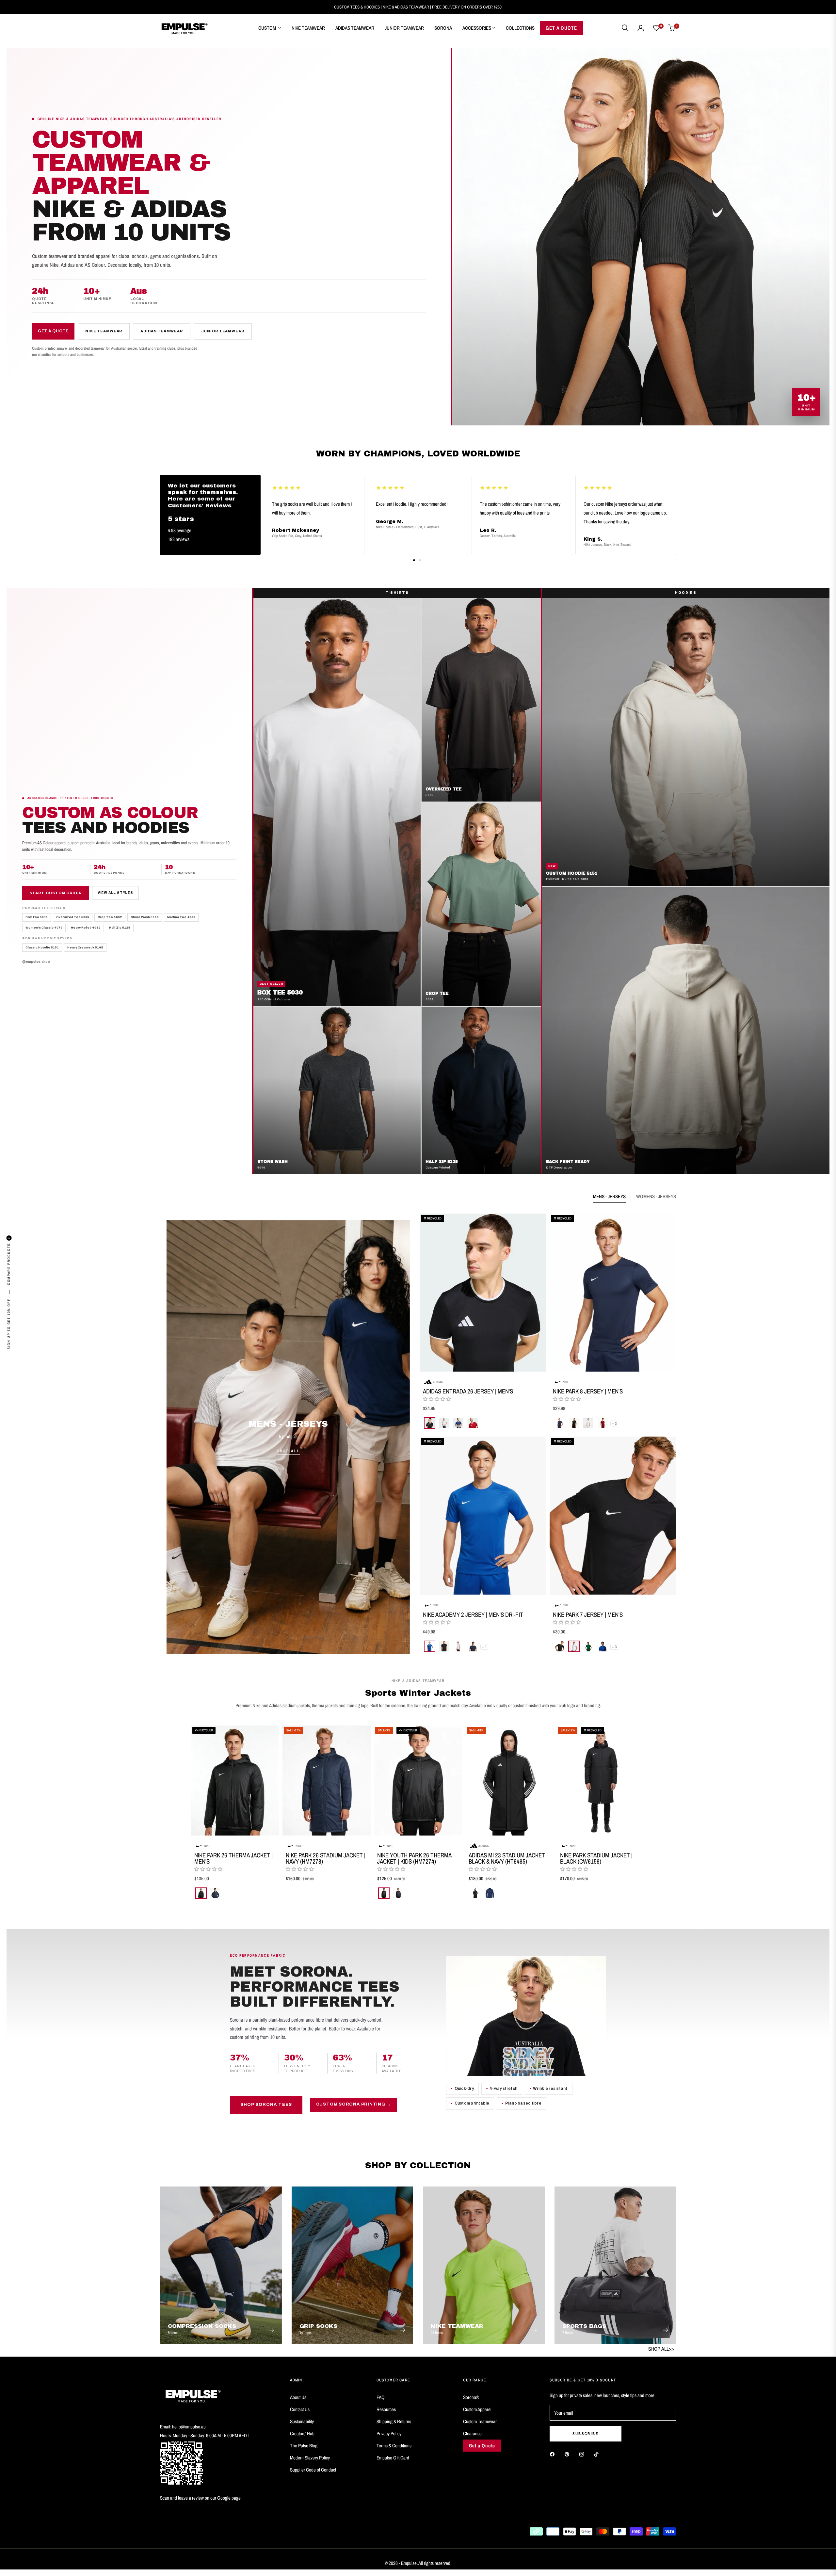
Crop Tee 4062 (110, 917)
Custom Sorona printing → (354, 2104)
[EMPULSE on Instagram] (583, 2454)
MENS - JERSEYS (288, 1424)
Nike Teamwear (104, 331)
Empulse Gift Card (393, 2458)
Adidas (438, 1382)
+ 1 (484, 1647)
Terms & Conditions (394, 2446)
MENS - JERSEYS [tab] (609, 1196)
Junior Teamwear (223, 331)
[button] (625, 28)
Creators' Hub (302, 2433)
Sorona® (471, 2397)
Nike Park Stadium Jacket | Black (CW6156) (596, 1858)
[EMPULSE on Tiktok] (598, 2454)
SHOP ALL (288, 1451)
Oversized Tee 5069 (73, 917)
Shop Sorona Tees (266, 2105)
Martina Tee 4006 (181, 917)
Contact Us (300, 2409)
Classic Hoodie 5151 (42, 947)
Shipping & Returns (394, 2421)
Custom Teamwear (480, 2421)
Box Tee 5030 (37, 917)
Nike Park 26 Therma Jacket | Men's (233, 1858)
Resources (386, 2409)
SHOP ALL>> (661, 2349)
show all (418, 1912)
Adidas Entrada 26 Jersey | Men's (468, 1391)
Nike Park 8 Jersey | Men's (588, 1391)
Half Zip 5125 (120, 928)
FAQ (381, 2397)
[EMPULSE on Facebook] (554, 2454)
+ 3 (614, 1423)
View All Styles (115, 893)
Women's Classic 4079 (44, 928)
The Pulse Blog (304, 2446)
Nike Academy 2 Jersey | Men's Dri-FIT (473, 1615)
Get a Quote (53, 331)
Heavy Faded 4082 (86, 928)
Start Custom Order (56, 893)
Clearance (472, 2433)
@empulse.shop (36, 962)
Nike (566, 1382)
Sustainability (302, 2421)
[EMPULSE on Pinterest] (569, 2454)
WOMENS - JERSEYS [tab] (656, 1196)
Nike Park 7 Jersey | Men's (588, 1615)
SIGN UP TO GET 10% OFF (9, 1324)
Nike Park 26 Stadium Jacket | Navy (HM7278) (326, 1858)
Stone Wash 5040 (145, 917)
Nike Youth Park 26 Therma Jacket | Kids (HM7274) (414, 1858)
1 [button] (414, 560)
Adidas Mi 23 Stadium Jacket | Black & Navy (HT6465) (508, 1858)
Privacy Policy (389, 2433)
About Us (298, 2397)
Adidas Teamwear (161, 331)
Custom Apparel (477, 2409)
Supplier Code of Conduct (313, 2470)
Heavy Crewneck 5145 (85, 947)
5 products (288, 1436)
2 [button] (420, 560)
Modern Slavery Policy (310, 2458)
